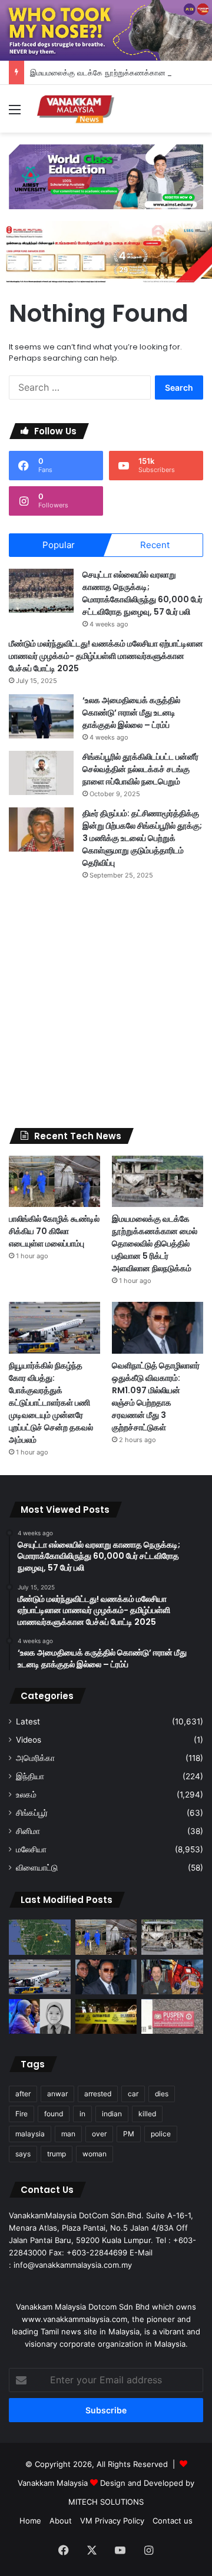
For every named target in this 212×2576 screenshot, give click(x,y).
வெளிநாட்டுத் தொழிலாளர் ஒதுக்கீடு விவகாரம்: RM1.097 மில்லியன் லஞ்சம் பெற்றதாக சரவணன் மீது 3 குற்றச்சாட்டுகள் (156, 1396)
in (82, 2114)
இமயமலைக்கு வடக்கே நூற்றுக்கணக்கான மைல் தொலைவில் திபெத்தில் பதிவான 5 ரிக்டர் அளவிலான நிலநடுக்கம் (155, 1244)
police (161, 2134)
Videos (29, 1740)
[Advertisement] (106, 1004)
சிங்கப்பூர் (32, 1813)
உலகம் (26, 1795)
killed (147, 2114)
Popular (59, 545)
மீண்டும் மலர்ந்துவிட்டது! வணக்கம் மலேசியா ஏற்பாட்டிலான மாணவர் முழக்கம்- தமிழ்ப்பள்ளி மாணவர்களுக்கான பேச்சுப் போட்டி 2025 (106, 656)
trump (57, 2154)
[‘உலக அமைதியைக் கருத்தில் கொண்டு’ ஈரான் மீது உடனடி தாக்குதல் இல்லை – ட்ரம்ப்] (41, 716)
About (61, 2521)
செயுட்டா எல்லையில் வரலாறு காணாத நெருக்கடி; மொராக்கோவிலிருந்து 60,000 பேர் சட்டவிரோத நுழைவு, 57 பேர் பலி (143, 593)
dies (162, 2094)
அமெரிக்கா (35, 1758)
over (99, 2134)
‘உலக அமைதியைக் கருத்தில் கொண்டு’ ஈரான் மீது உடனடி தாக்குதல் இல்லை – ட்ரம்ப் (131, 713)
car (133, 2094)
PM (129, 2134)
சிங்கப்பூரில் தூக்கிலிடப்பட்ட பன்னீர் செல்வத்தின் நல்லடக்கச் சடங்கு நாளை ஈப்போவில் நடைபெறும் (140, 769)
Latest (28, 1721)
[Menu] (15, 113)
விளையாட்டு (37, 1868)
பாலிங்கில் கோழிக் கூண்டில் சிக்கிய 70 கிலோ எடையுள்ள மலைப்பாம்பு (54, 1231)
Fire (21, 2114)
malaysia (30, 2134)
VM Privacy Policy (112, 2521)
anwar (57, 2094)
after (23, 2094)
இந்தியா (30, 1776)
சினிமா (28, 1831)
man (68, 2134)
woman (95, 2154)
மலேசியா (31, 1849)
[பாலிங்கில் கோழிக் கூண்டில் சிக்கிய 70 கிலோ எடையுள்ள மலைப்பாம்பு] (54, 1181)
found (54, 2114)
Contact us (173, 2521)
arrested (98, 2094)
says (23, 2154)
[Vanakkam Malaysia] (77, 109)
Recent (155, 545)
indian (112, 2114)
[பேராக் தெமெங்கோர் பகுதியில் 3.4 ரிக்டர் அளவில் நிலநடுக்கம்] (40, 1937)
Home (30, 2521)
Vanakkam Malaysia (54, 2483)
